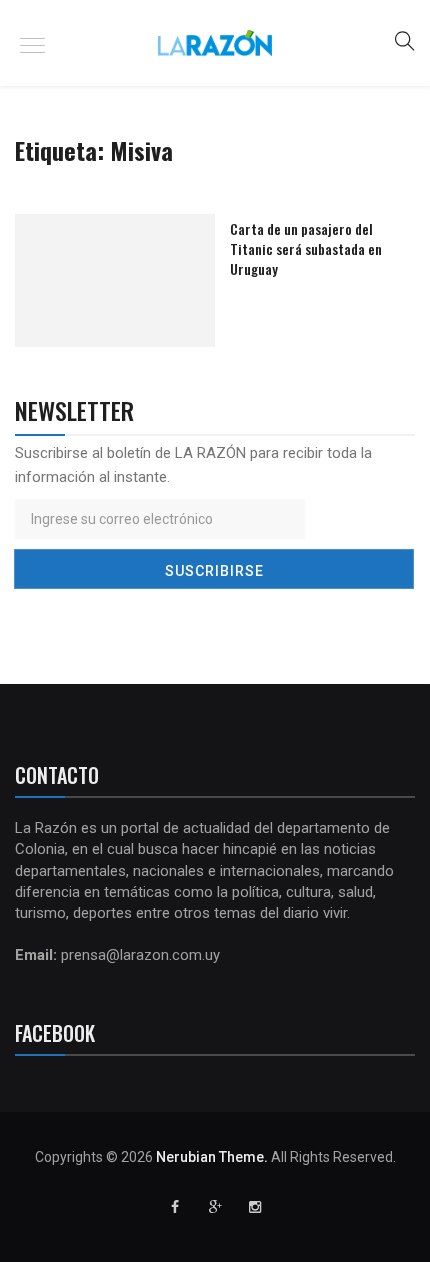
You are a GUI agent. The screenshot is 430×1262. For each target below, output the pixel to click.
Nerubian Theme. (212, 1157)
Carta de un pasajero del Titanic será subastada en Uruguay (306, 248)
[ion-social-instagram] (255, 1207)
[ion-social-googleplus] (215, 1207)
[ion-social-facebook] (175, 1207)
